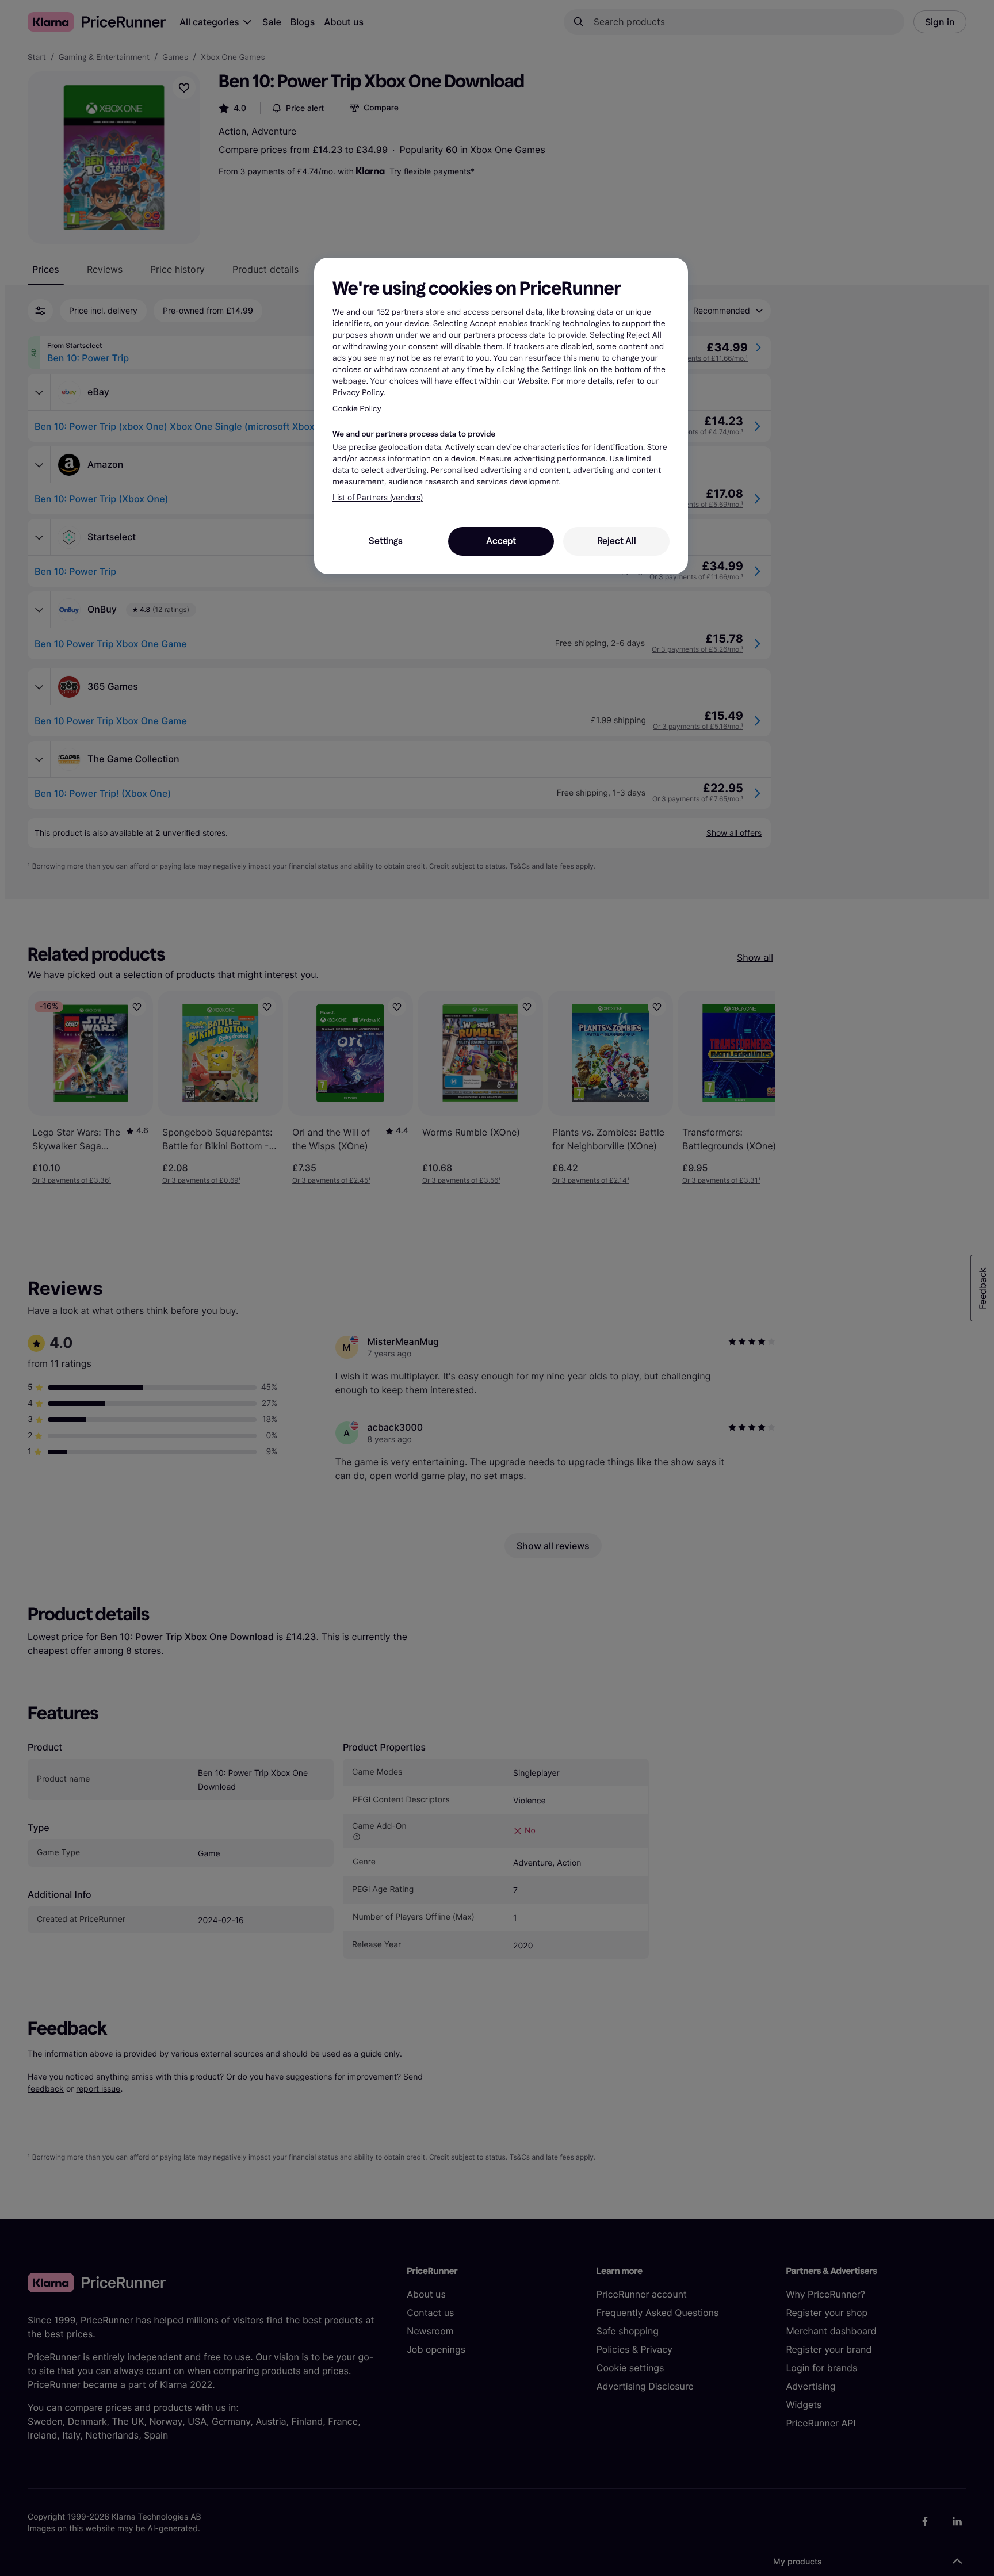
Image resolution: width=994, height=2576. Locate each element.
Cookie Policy (357, 409)
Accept (501, 541)
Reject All (617, 541)
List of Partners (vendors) (378, 498)
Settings (385, 541)
